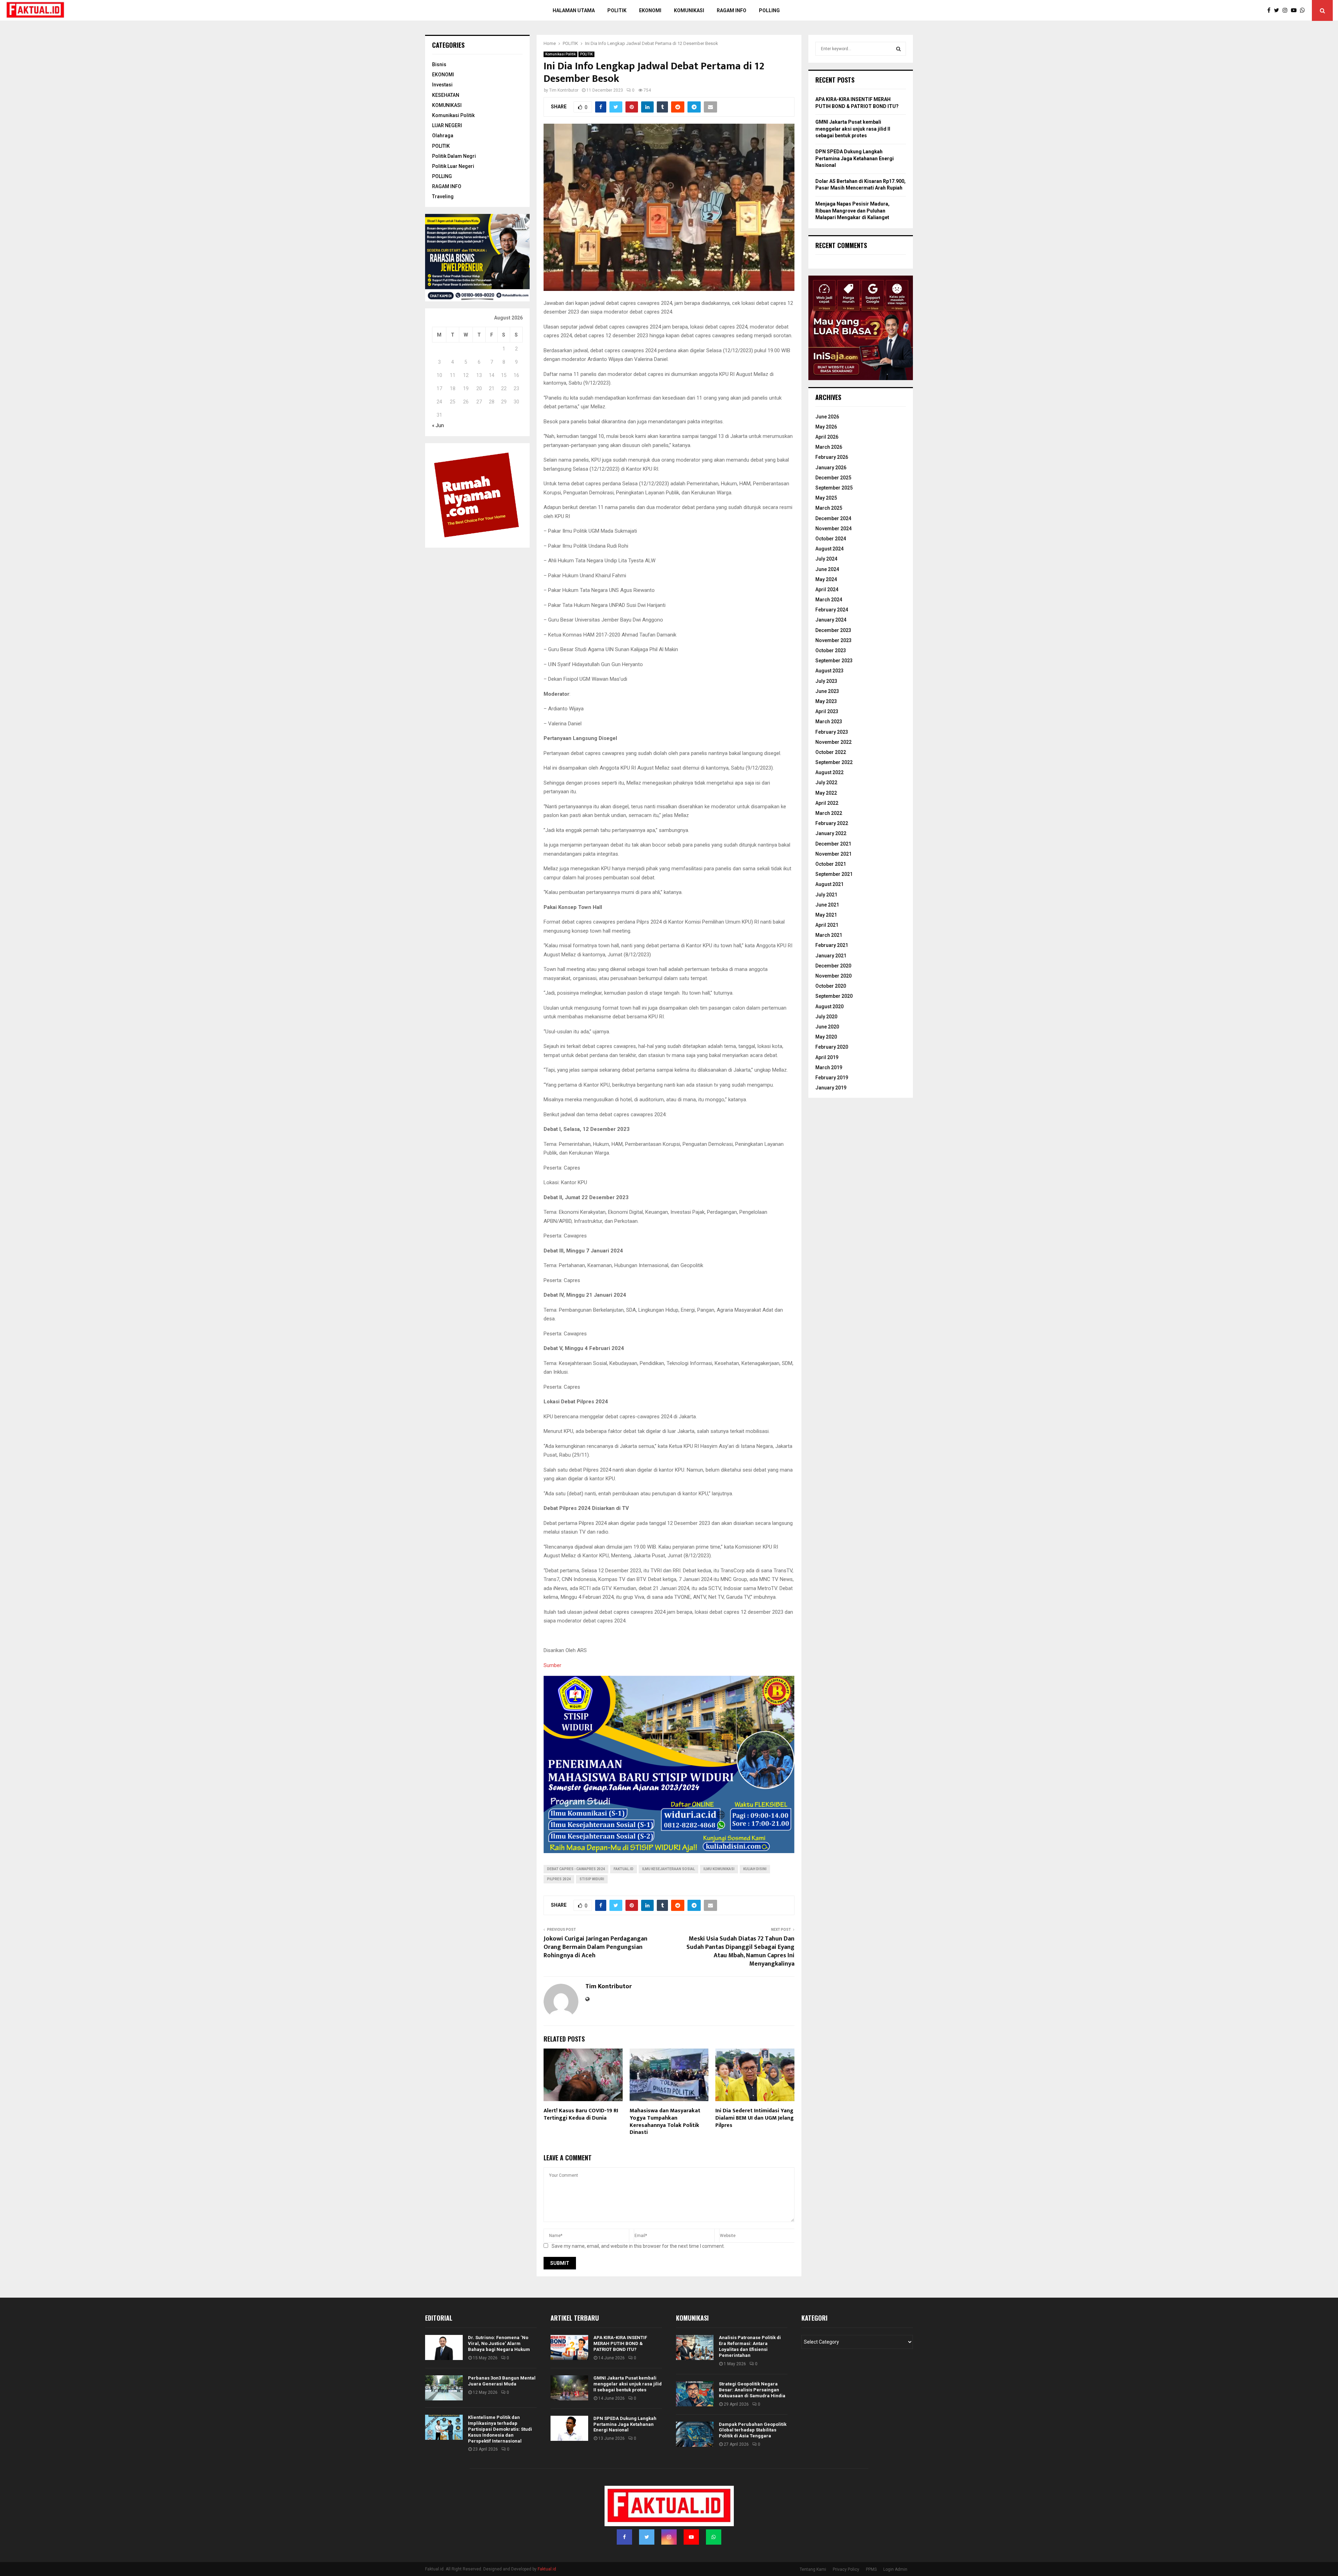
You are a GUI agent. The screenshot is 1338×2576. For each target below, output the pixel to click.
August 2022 (829, 772)
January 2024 (831, 620)
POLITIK (617, 10)
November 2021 (833, 854)
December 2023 (833, 630)
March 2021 (829, 935)
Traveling (443, 196)
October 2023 (831, 650)
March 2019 (829, 1067)
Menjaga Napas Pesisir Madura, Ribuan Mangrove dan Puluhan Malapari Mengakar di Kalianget (852, 211)
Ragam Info (732, 10)
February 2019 (832, 1078)
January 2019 (831, 1088)
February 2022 (832, 823)
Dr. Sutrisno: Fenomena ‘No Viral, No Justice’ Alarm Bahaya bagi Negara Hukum (499, 2343)
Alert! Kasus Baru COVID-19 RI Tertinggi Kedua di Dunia (581, 2114)
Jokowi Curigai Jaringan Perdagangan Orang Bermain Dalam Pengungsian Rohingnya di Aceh (595, 1947)
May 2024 (826, 579)
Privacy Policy (846, 2569)
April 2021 (827, 925)
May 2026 (826, 427)
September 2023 (834, 661)
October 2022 (831, 752)
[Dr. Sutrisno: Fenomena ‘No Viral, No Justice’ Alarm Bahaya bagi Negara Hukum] (444, 2347)
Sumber (552, 1665)
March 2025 (829, 508)
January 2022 (831, 833)
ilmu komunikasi (719, 1869)
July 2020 (826, 1017)
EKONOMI (443, 75)
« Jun (438, 425)
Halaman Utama (574, 10)
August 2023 (829, 671)
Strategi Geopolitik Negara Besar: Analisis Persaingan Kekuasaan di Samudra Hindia (752, 2390)
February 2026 (832, 457)
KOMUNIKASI (447, 105)
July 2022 (826, 782)
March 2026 (829, 447)
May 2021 (826, 915)
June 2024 (827, 569)
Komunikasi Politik (560, 54)
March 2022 (829, 813)
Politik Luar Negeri (453, 166)
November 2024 (833, 529)
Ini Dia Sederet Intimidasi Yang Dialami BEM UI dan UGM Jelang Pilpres (755, 2118)
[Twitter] (1278, 10)
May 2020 (826, 1037)
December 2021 (833, 844)
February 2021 (832, 945)
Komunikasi (689, 10)
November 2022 (833, 742)
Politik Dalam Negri (454, 156)
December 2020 (833, 966)
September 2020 (834, 996)
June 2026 (827, 417)
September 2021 (834, 874)
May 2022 (826, 793)
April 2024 (827, 589)
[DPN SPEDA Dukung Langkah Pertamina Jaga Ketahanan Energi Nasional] (569, 2428)
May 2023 (826, 701)
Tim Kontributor (564, 90)
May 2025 (826, 498)
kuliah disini (755, 1869)
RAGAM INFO (447, 186)
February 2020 (832, 1047)
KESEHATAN (446, 95)
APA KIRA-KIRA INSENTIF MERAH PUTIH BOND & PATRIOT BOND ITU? (620, 2343)
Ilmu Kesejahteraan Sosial (668, 1869)
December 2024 (833, 518)
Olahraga (443, 136)
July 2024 (826, 559)
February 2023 (832, 732)
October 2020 (831, 986)
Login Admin (895, 2569)
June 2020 (827, 1027)
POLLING (769, 10)
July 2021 (826, 895)
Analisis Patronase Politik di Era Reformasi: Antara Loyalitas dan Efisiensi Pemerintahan (750, 2346)
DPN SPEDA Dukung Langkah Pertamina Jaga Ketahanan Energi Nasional (855, 158)
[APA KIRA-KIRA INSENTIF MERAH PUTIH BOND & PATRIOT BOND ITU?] (569, 2347)
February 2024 (832, 610)
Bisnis (439, 64)
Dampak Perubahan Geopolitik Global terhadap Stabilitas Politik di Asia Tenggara (753, 2430)
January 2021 (831, 956)
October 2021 (831, 864)
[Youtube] (1295, 10)
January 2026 (831, 468)
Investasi (442, 85)
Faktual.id (624, 1869)
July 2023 (826, 681)
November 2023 (833, 640)
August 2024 (829, 549)
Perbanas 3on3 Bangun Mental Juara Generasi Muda (502, 2381)
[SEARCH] (898, 49)
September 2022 (834, 762)
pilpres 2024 (559, 1879)
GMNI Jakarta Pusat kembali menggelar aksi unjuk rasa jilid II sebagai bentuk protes (853, 129)
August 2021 (829, 884)
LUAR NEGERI (447, 125)
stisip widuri (592, 1879)
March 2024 (829, 600)
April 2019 (827, 1057)
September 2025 (834, 488)
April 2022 (827, 803)
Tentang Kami (813, 2569)
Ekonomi (650, 10)
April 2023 (827, 711)
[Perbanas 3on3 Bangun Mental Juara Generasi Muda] (444, 2388)
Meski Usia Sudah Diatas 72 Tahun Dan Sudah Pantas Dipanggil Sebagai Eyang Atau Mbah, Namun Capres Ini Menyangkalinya (740, 1951)
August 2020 (829, 1007)
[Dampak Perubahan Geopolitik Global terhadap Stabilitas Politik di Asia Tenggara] (695, 2434)
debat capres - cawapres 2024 (576, 1869)
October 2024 (831, 539)
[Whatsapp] (1304, 10)
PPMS (871, 2569)
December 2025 (833, 478)
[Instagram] (1287, 10)
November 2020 (833, 976)
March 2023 (829, 722)
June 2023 (827, 691)
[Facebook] (1271, 10)
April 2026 (827, 437)
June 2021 (827, 905)
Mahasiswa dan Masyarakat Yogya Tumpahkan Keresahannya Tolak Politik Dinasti (665, 2122)
